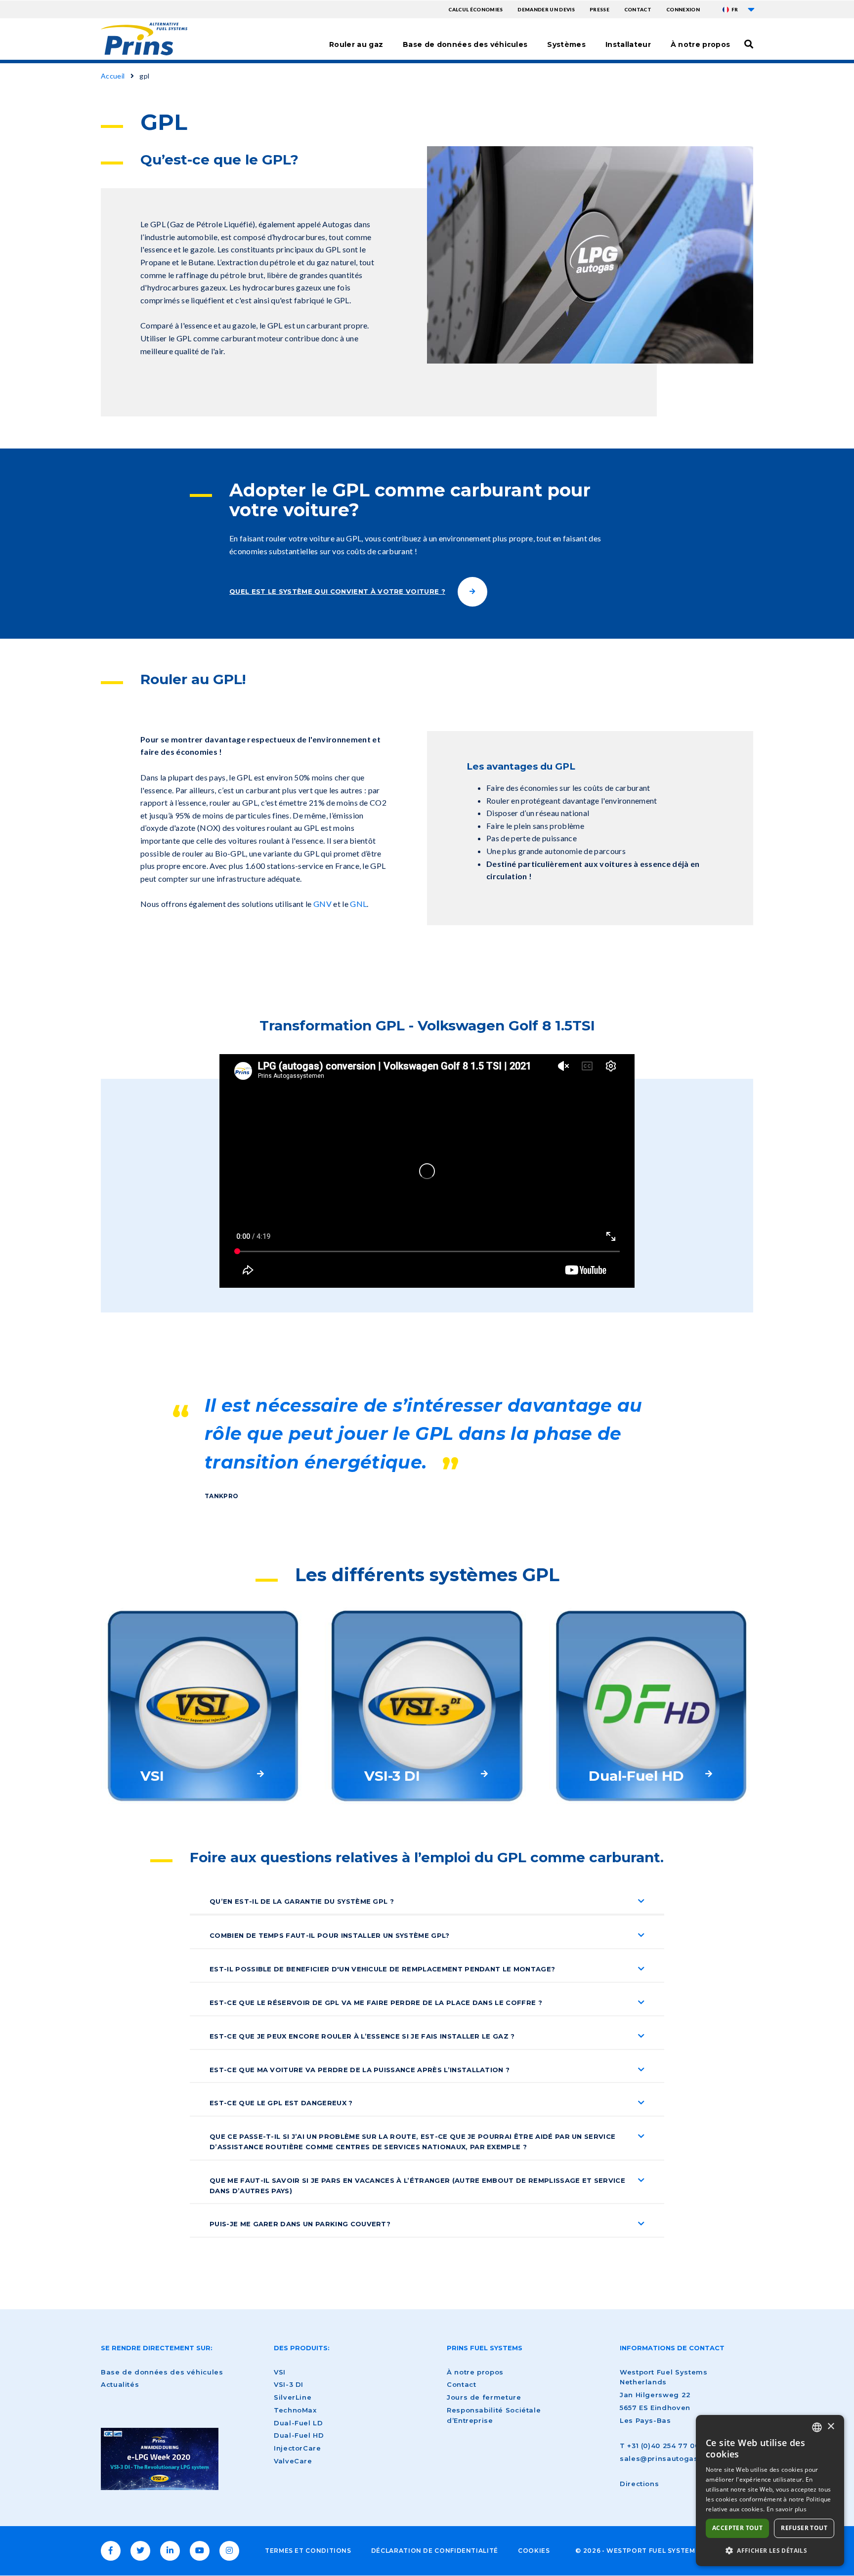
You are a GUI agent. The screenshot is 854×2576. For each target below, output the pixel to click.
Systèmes (566, 44)
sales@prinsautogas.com (668, 2458)
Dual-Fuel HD (299, 2435)
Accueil (113, 76)
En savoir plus (787, 2509)
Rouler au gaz (356, 44)
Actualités (120, 2384)
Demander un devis (546, 9)
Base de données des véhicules (465, 44)
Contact (638, 9)
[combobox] (817, 2427)
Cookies (534, 2551)
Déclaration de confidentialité (435, 2551)
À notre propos (700, 44)
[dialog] (770, 2491)
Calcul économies (475, 9)
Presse (599, 9)
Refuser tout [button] (804, 2528)
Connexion (683, 9)
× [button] (831, 2427)
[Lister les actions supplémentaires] (751, 9)
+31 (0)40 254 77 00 (663, 2446)
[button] (770, 2550)
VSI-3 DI (289, 2384)
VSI (280, 2372)
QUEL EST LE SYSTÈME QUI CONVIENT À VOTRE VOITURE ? (337, 591)
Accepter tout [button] (737, 2528)
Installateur (628, 44)
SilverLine (293, 2397)
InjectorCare (298, 2448)
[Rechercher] (749, 44)
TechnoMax (295, 2410)
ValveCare (293, 2461)
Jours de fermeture (484, 2397)
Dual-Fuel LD (299, 2423)
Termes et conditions (308, 2551)
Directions (639, 2484)
